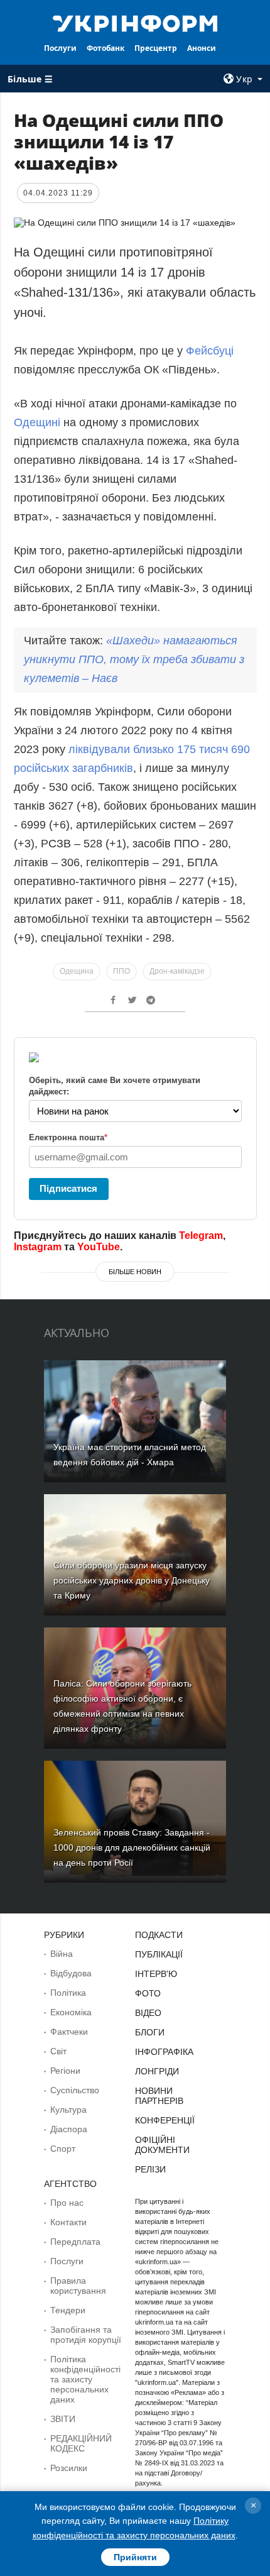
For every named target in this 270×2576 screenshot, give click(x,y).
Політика (68, 1993)
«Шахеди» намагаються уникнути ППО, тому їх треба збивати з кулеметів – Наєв (134, 659)
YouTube (99, 1247)
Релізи (150, 2169)
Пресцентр (156, 48)
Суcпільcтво (75, 2090)
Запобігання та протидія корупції (86, 2335)
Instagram (38, 1247)
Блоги (150, 2032)
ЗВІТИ (63, 2419)
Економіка (71, 2012)
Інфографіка (164, 2052)
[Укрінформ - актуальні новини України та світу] (135, 23)
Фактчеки (69, 2032)
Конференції (165, 2120)
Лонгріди (157, 2071)
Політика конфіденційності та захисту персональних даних (85, 2379)
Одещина (77, 971)
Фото (148, 1993)
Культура (68, 2110)
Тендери (68, 2310)
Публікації (159, 1954)
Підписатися (68, 1188)
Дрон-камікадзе (177, 971)
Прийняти (135, 2557)
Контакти (68, 2222)
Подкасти (159, 1935)
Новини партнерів (159, 2096)
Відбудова (71, 1973)
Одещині (39, 422)
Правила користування (78, 2286)
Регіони (65, 2071)
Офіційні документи (162, 2145)
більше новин (135, 1272)
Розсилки (69, 2468)
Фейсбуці (210, 351)
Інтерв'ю (156, 1974)
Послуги (60, 48)
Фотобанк (105, 48)
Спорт (63, 2149)
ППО (121, 971)
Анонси (202, 48)
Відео (148, 2013)
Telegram (201, 1236)
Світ (58, 2051)
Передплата (75, 2242)
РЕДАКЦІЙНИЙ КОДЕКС (81, 2443)
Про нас (67, 2203)
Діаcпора (69, 2129)
